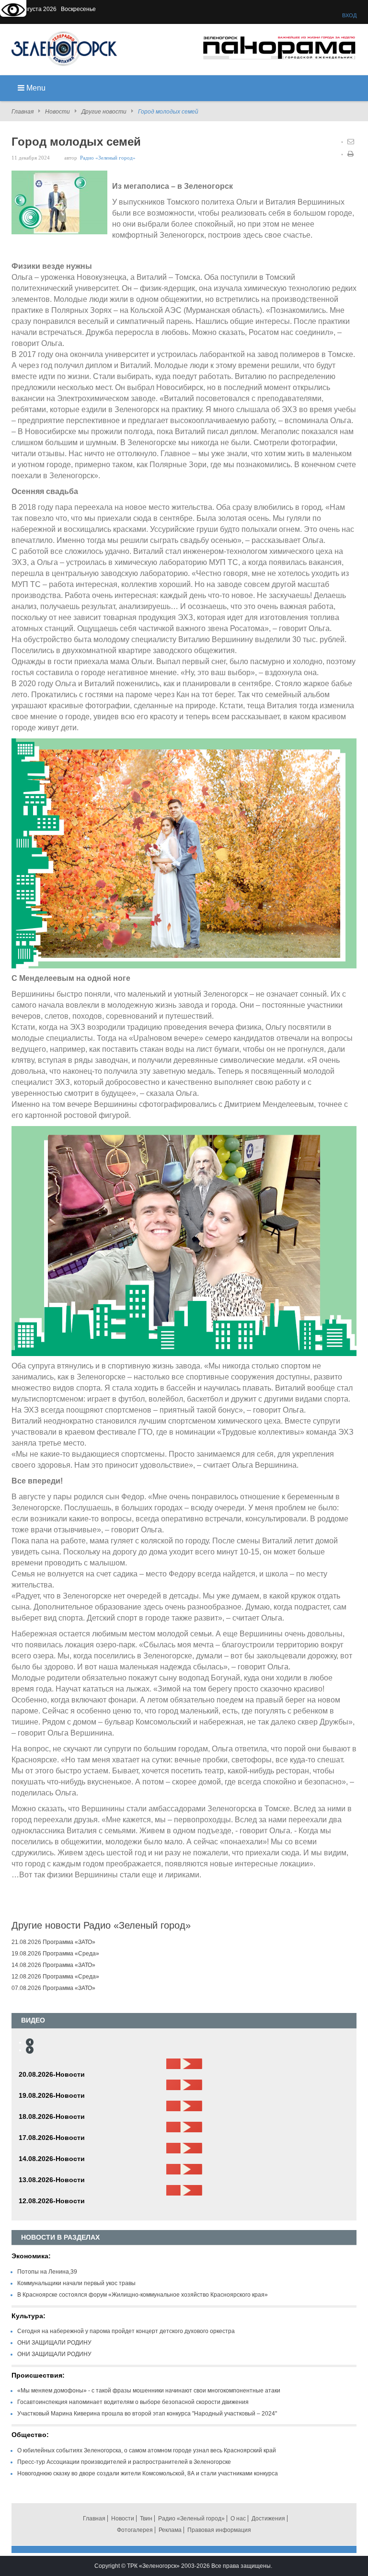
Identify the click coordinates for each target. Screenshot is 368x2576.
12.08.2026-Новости (52, 2201)
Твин (146, 2518)
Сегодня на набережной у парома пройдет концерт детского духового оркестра (126, 2331)
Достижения (268, 2518)
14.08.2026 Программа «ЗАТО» (53, 1965)
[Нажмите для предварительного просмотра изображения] (59, 202)
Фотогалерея (135, 2530)
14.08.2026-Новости (52, 2159)
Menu (35, 88)
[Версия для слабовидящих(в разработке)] (13, 11)
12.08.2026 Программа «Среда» (55, 1977)
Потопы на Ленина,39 (47, 2272)
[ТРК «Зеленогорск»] (64, 48)
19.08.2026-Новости (52, 2095)
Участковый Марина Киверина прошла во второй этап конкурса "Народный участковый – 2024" (147, 2414)
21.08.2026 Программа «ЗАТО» (53, 1942)
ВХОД (349, 15)
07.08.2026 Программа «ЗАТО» (53, 1988)
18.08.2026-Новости (52, 2116)
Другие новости (104, 112)
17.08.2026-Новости (52, 2138)
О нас (238, 2518)
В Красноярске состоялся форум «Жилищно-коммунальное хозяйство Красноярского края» (143, 2295)
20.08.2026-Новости (52, 2074)
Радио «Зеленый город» (108, 158)
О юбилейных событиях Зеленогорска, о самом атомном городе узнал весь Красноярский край (147, 2450)
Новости (57, 112)
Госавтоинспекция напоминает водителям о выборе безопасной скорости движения (133, 2402)
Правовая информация (219, 2530)
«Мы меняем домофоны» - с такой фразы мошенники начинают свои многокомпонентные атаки (149, 2391)
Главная (23, 112)
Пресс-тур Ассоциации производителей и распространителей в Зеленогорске (124, 2462)
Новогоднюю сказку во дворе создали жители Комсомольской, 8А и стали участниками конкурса (148, 2473)
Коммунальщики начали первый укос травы (76, 2283)
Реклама (170, 2530)
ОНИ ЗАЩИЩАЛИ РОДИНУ (54, 2343)
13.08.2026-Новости (52, 2180)
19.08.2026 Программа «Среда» (55, 1954)
